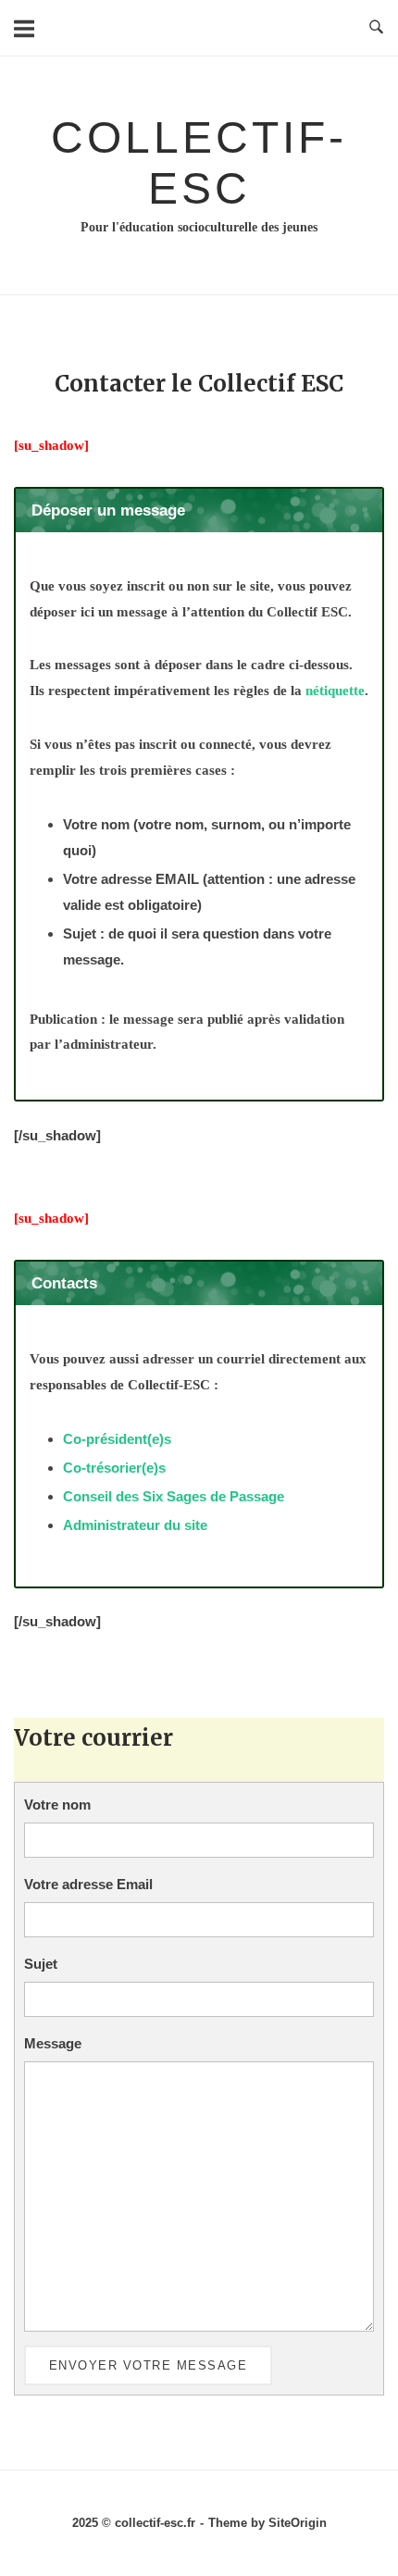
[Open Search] (376, 28)
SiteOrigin (298, 2523)
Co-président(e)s (117, 1439)
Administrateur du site (135, 1525)
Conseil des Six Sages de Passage (174, 1496)
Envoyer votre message (149, 2365)
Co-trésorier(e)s (114, 1468)
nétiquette (335, 691)
